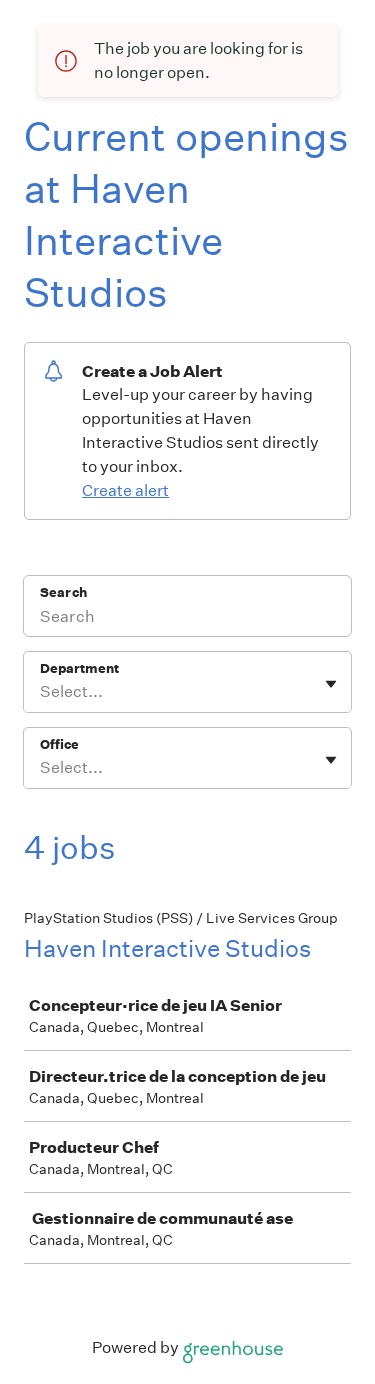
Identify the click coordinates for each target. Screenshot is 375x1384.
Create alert (125, 490)
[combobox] (41, 692)
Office (59, 744)
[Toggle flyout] (331, 684)
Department (79, 668)
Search (63, 592)
